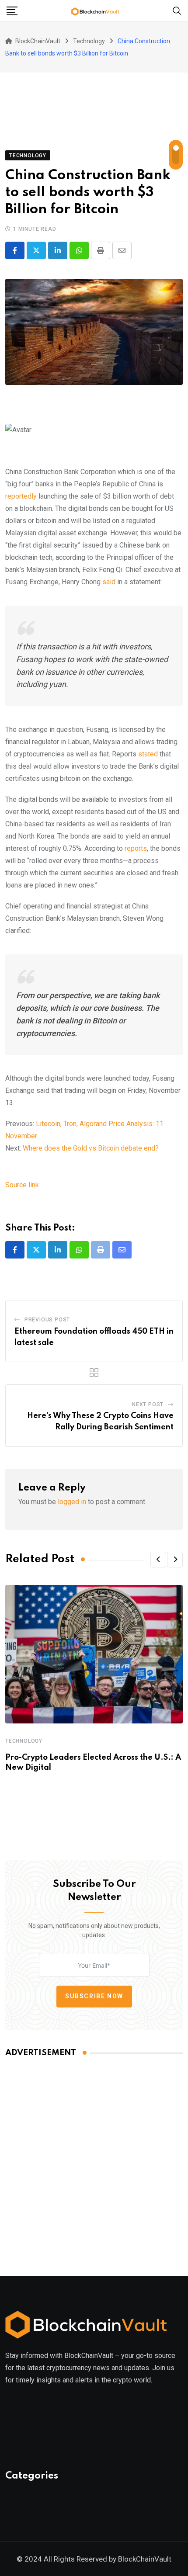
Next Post (148, 1404)
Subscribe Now (94, 1996)
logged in (72, 1502)
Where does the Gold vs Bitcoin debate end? (91, 1148)
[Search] (177, 10)
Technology (24, 1741)
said (109, 582)
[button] (158, 1560)
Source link (22, 1185)
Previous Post (47, 1320)
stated (148, 754)
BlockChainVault (145, 2559)
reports (136, 848)
